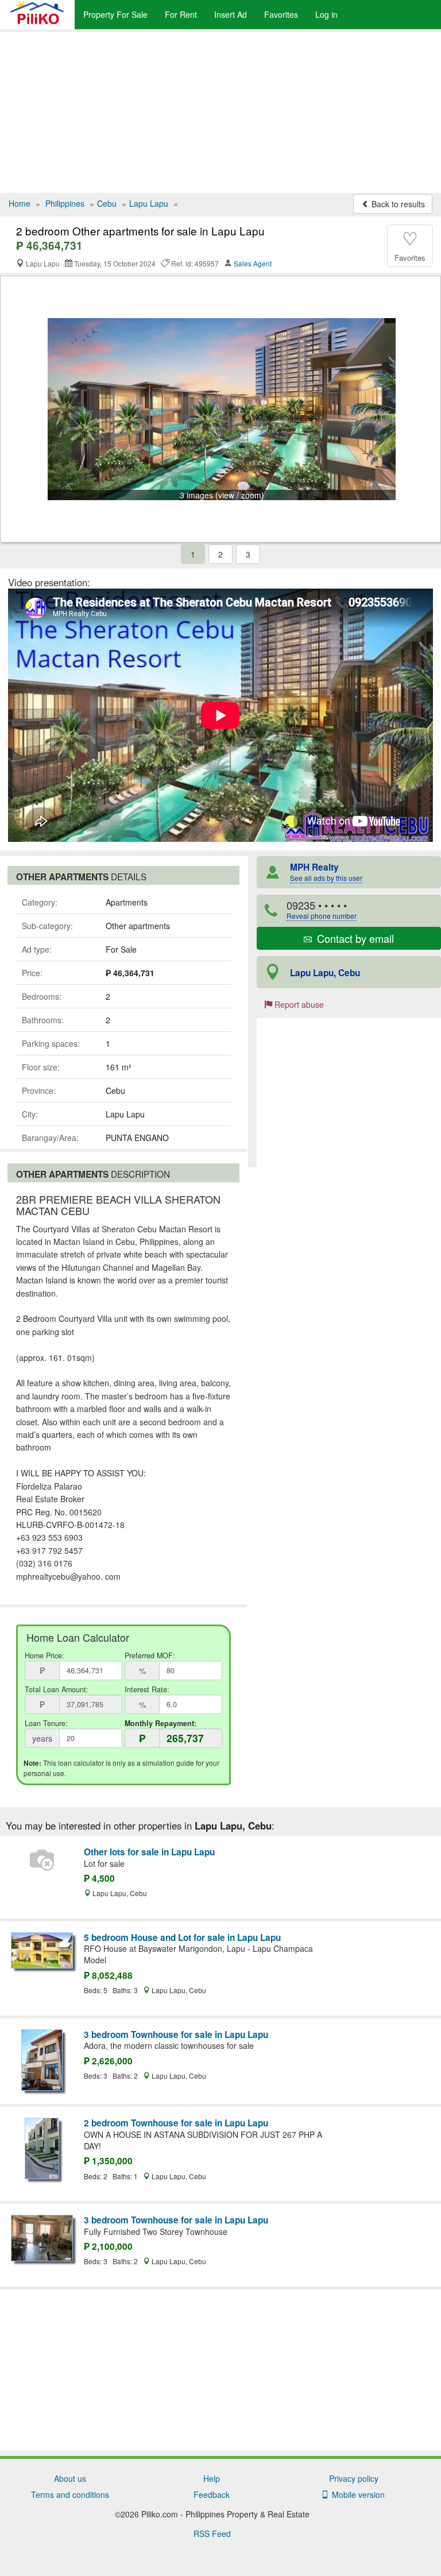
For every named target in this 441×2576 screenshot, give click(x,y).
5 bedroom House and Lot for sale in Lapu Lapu (182, 1937)
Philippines (65, 203)
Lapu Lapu (149, 203)
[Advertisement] (220, 113)
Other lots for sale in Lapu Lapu (149, 1852)
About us (70, 2478)
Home (20, 203)
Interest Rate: (147, 1689)
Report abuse (298, 1004)
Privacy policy (354, 2478)
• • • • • (322, 909)
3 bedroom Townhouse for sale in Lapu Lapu (176, 2035)
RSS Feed (212, 2534)
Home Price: (45, 1656)
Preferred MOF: (150, 1656)
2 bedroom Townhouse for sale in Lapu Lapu (176, 2123)
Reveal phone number (322, 916)
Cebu (107, 203)
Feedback (212, 2494)
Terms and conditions (70, 2494)
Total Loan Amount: (57, 1689)
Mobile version (356, 2494)
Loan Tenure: (46, 1723)
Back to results (397, 204)
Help (212, 2478)
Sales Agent (253, 263)
